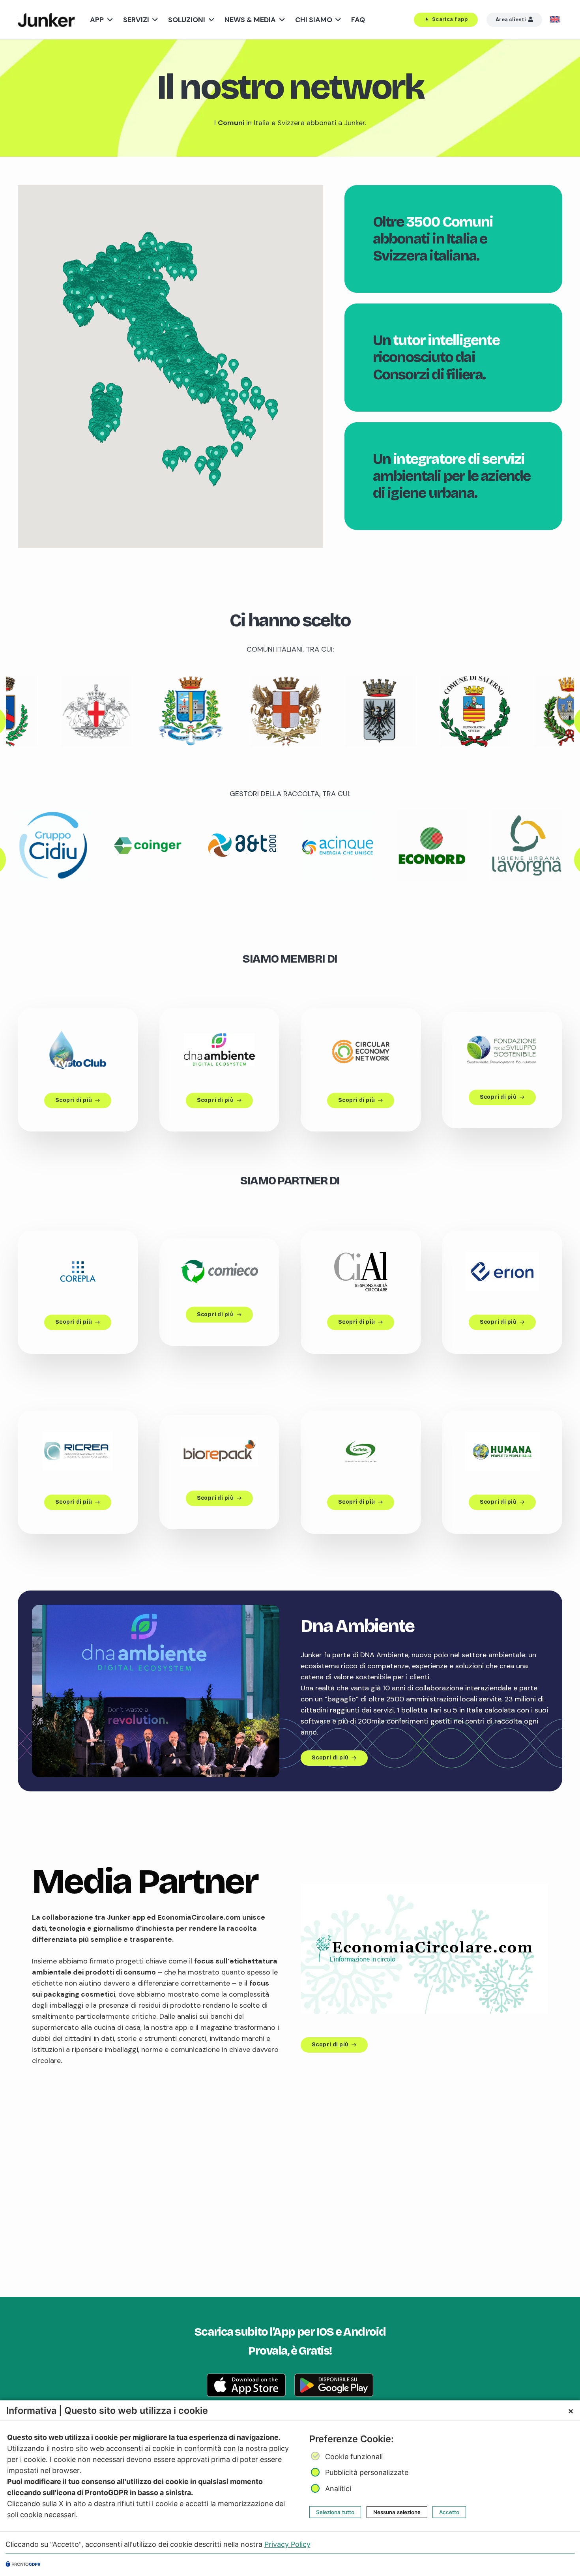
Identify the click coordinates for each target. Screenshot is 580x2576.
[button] (108, 20)
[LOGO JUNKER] (46, 20)
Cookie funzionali (354, 2457)
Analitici (338, 2489)
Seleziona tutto (335, 2512)
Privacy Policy (287, 2544)
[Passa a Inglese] (556, 20)
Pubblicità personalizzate (367, 2472)
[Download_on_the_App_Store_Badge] (246, 2385)
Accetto (449, 2512)
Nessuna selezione (397, 2512)
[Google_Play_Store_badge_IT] (334, 2385)
